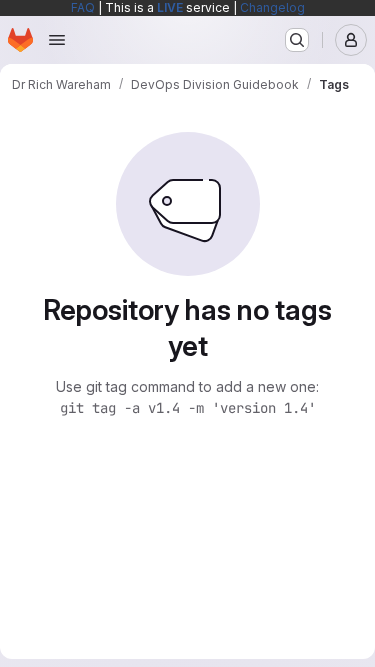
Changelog (272, 7)
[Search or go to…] (297, 40)
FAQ (83, 7)
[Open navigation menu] (57, 40)
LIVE (170, 7)
